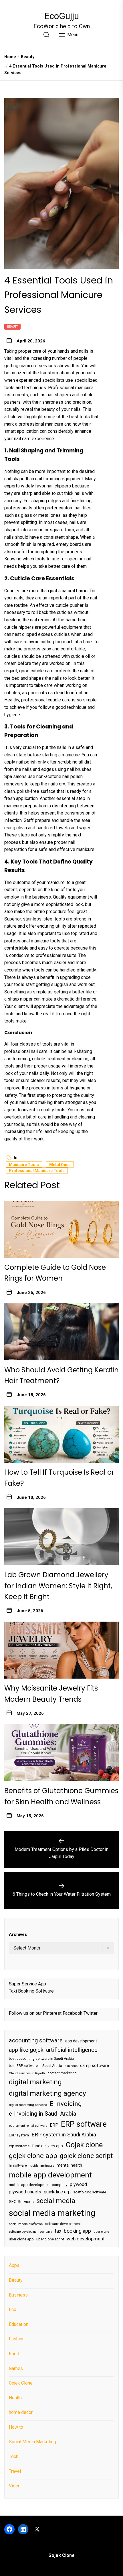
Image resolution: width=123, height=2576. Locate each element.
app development (81, 2041)
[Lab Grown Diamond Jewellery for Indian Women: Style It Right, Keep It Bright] (61, 1537)
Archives (18, 1934)
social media (56, 2201)
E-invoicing (66, 2104)
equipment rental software (28, 2126)
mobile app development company (38, 2185)
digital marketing (35, 2082)
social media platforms (26, 2224)
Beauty (12, 327)
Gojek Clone (21, 2383)
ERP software (84, 2124)
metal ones (49, 515)
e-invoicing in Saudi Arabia (42, 2114)
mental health (69, 2165)
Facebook (73, 2013)
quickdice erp (57, 2192)
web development (86, 2239)
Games (16, 2368)
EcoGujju (61, 16)
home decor (21, 2412)
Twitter (91, 2013)
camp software (95, 2066)
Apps (14, 2265)
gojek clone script (86, 2156)
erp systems (19, 2146)
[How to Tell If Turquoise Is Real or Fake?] (61, 1434)
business (71, 2066)
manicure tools (24, 1165)
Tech (14, 2456)
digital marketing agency (47, 2093)
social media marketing (52, 2213)
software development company (30, 2232)
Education (19, 2324)
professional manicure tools (32, 941)
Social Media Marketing (32, 2442)
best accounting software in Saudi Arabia (41, 2059)
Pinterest (52, 2013)
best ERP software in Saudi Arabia (35, 2066)
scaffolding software (90, 2192)
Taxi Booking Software (31, 1991)
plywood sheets (25, 2192)
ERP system (19, 2135)
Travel (15, 2471)
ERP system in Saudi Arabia (64, 2135)
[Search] (46, 35)
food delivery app (47, 2146)
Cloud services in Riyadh (27, 2073)
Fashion (17, 2339)
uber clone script (50, 2239)
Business (18, 2295)
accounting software (36, 2040)
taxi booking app (73, 2231)
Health (15, 2398)
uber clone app (21, 2239)
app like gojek (26, 2050)
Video (15, 2486)
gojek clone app (33, 2156)
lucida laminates (42, 2166)
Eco (13, 2309)
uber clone (101, 2232)
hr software (18, 2165)
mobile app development (50, 2175)
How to (16, 2427)
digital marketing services (28, 2105)
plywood (78, 2184)
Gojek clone (84, 2145)
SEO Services (21, 2202)
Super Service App (27, 1984)
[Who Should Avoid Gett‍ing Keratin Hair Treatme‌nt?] (61, 1332)
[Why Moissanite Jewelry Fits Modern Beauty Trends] (61, 1650)
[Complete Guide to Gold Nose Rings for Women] (61, 1229)
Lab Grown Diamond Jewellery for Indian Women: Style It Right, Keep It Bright (58, 1586)
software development (63, 2224)
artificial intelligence (72, 2050)
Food (14, 2354)
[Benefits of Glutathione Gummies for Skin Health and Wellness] (61, 1753)
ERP (54, 2125)
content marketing (62, 2073)
